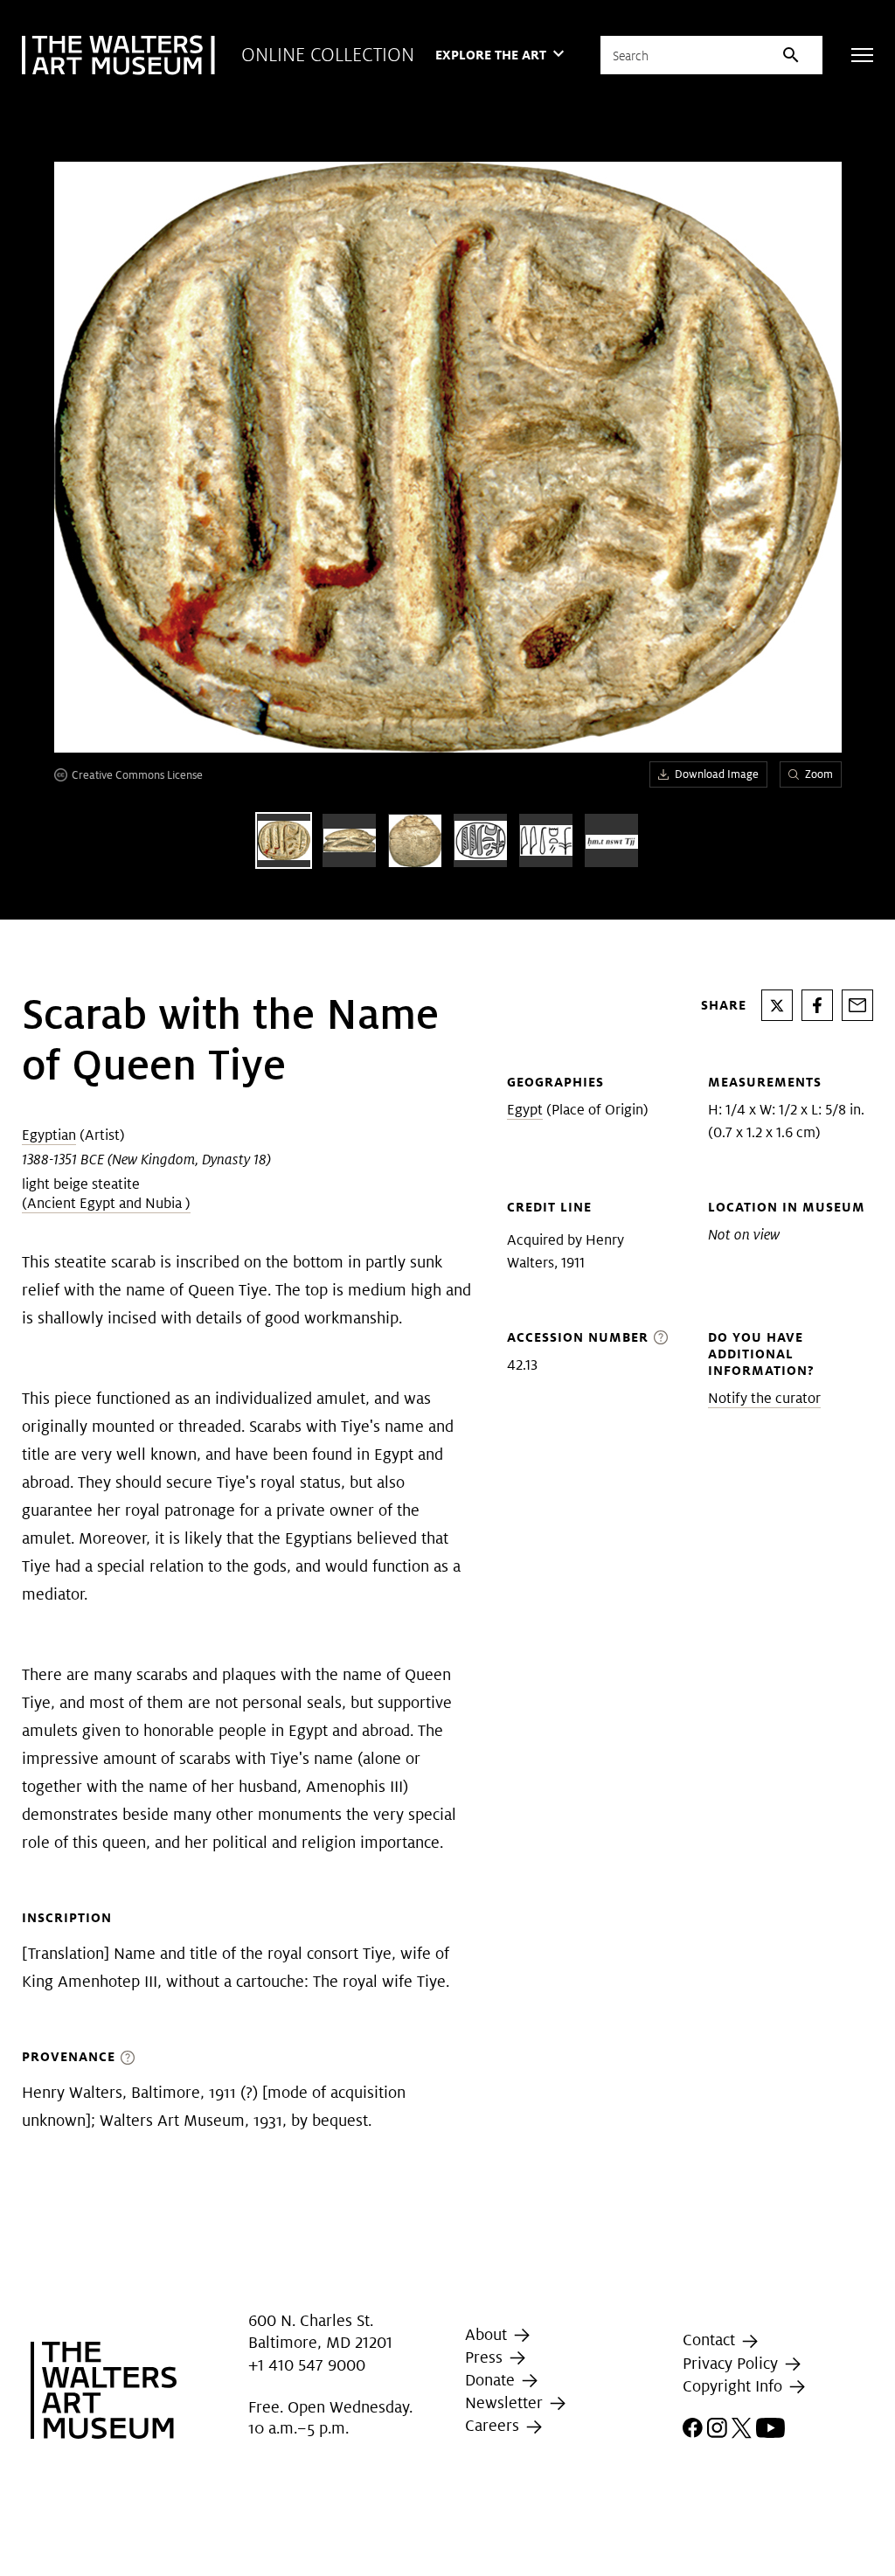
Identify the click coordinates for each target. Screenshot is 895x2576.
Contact (711, 2340)
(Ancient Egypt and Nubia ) (106, 1203)
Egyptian (49, 1135)
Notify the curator (764, 1398)
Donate (492, 2380)
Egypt (525, 1110)
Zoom (819, 774)
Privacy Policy (732, 2363)
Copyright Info (735, 2386)
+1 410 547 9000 (307, 2365)
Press (486, 2357)
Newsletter (506, 2402)
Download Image (717, 774)
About (488, 2334)
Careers (494, 2426)
